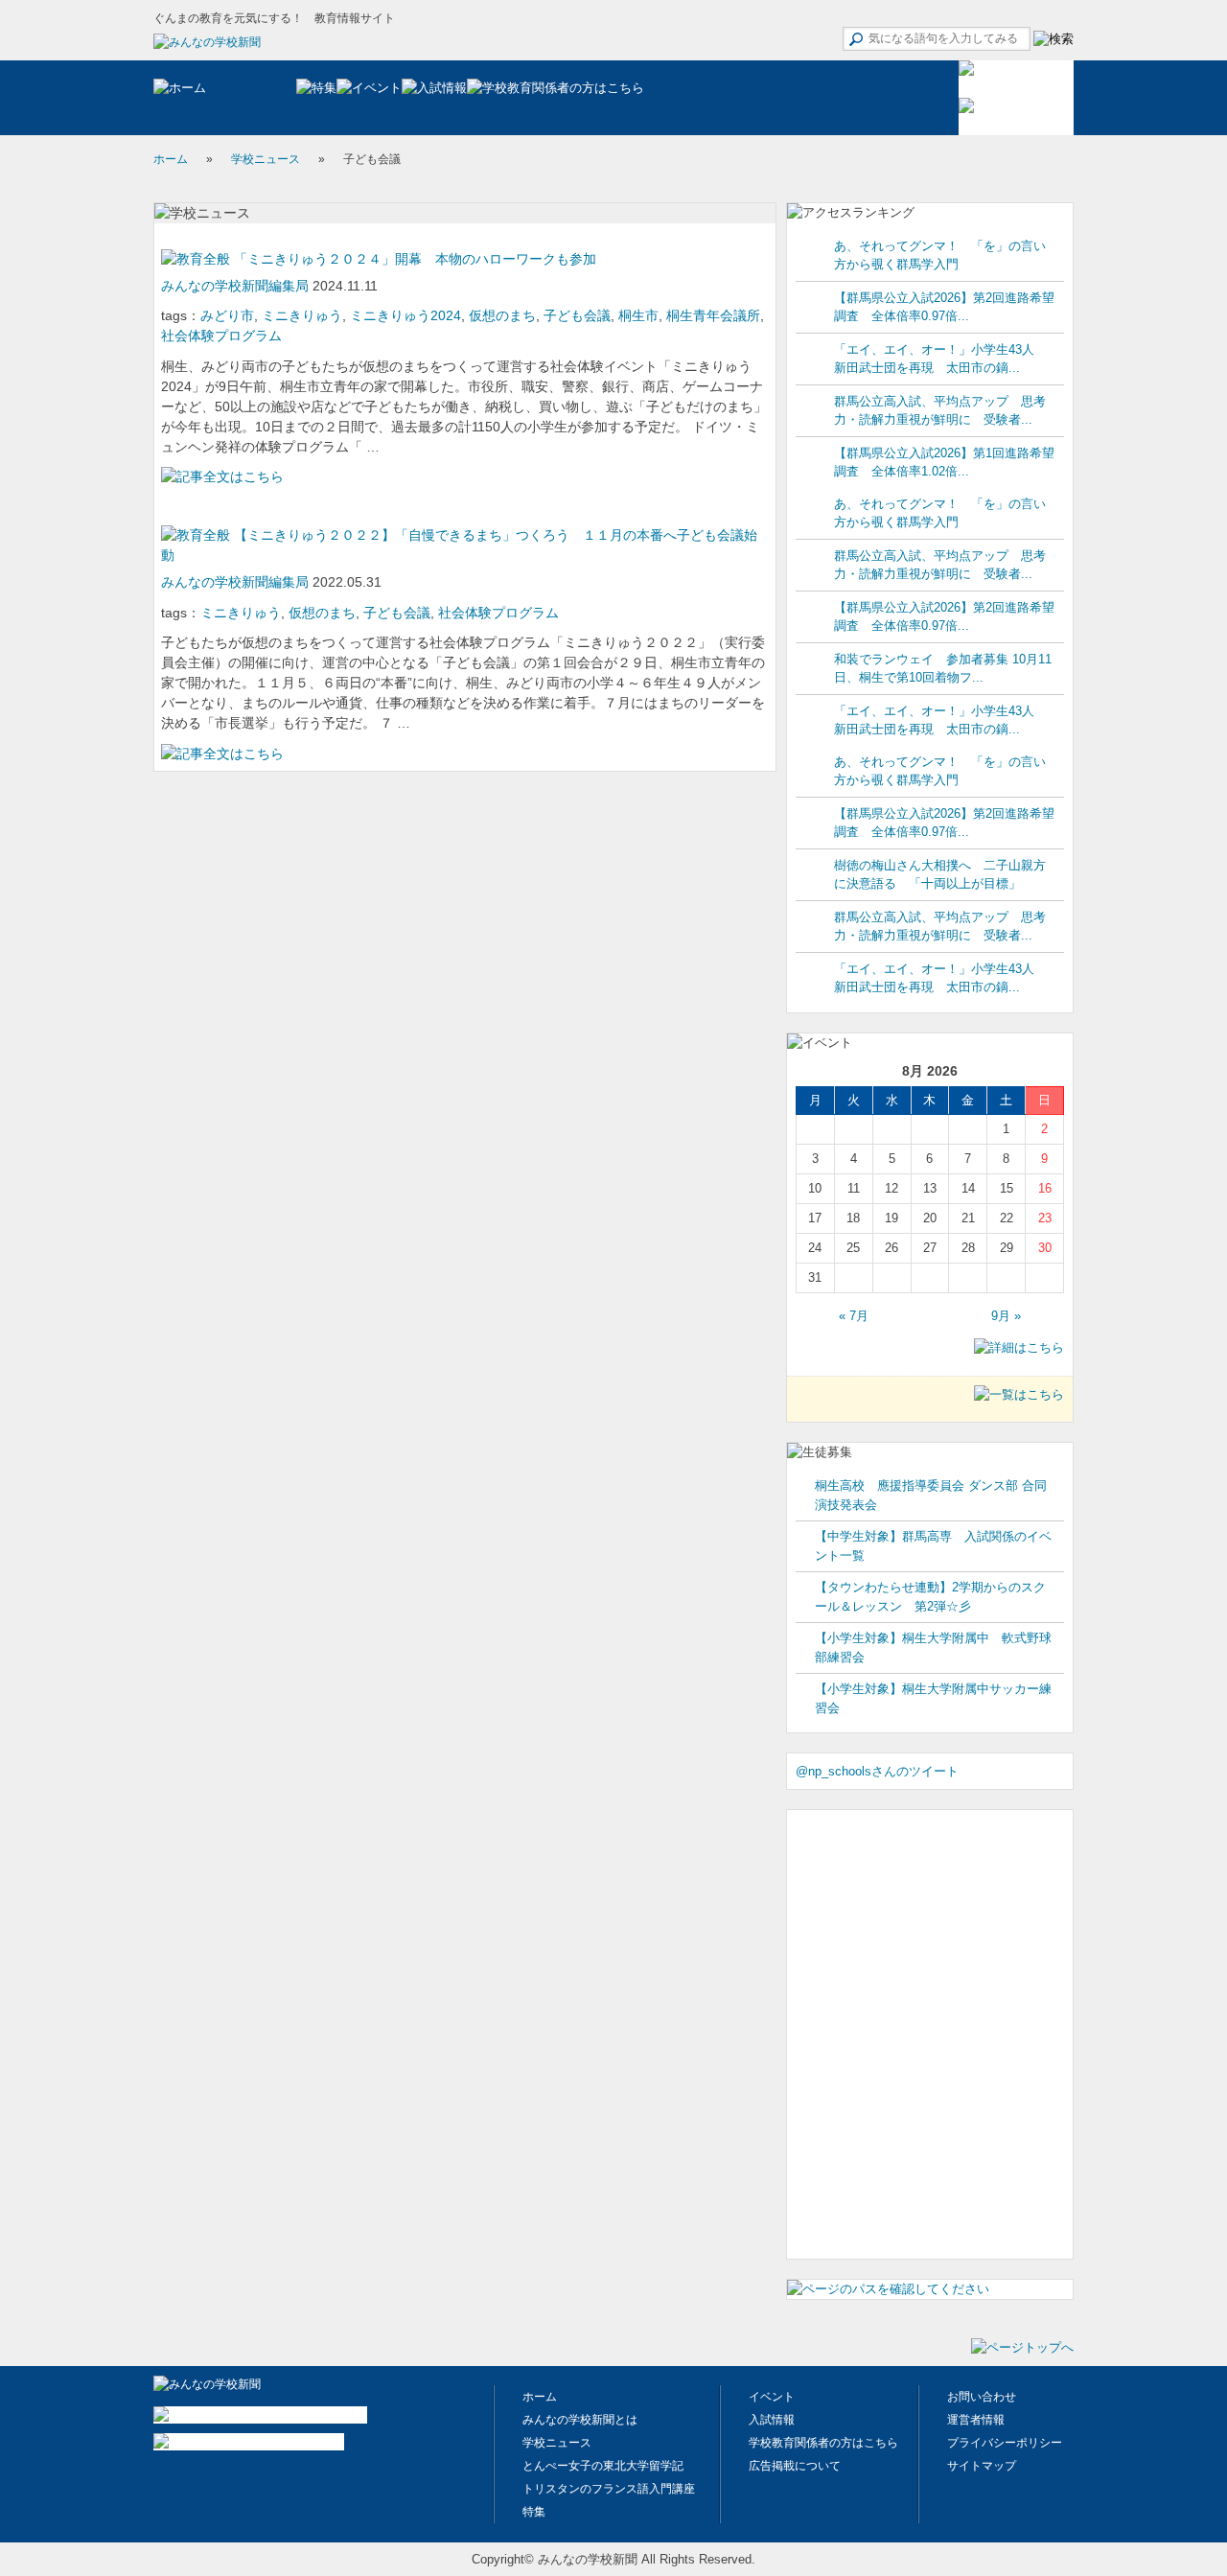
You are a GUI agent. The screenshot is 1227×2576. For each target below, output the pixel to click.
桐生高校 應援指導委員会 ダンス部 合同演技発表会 (931, 1495)
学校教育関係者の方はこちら (823, 2443)
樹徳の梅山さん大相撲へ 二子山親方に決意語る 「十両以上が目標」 (940, 875)
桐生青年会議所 (713, 315)
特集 (534, 2512)
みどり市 (227, 315)
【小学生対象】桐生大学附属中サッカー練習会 (933, 1698)
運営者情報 (976, 2420)
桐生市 (638, 315)
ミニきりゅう (302, 315)
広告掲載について (795, 2466)
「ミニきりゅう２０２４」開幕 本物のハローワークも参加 (413, 259)
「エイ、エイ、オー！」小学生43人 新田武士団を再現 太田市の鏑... (940, 359)
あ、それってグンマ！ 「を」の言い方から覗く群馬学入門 (940, 255)
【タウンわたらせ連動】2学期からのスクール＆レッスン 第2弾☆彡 (930, 1597)
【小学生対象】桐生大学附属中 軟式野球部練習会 (933, 1648)
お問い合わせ (982, 2397)
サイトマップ (982, 2466)
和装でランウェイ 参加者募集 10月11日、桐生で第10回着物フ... (943, 669)
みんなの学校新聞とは (580, 2420)
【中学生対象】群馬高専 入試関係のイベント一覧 (933, 1546)
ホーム (171, 159)
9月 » (1006, 1316)
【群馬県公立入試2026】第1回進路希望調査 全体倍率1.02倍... (944, 463)
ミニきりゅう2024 (405, 315)
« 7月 (854, 1316)
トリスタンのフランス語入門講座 (609, 2489)
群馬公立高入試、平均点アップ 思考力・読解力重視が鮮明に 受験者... (940, 411)
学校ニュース (266, 159)
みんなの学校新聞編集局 (237, 286)
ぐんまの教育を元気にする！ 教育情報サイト (274, 18)
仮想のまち (502, 315)
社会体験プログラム (221, 336)
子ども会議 (577, 315)
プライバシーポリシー (1005, 2443)
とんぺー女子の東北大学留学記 (603, 2466)
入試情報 (772, 2420)
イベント (772, 2397)
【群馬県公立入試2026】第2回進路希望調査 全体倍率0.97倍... (944, 307)
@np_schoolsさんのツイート (877, 1771)
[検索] (1053, 39)
